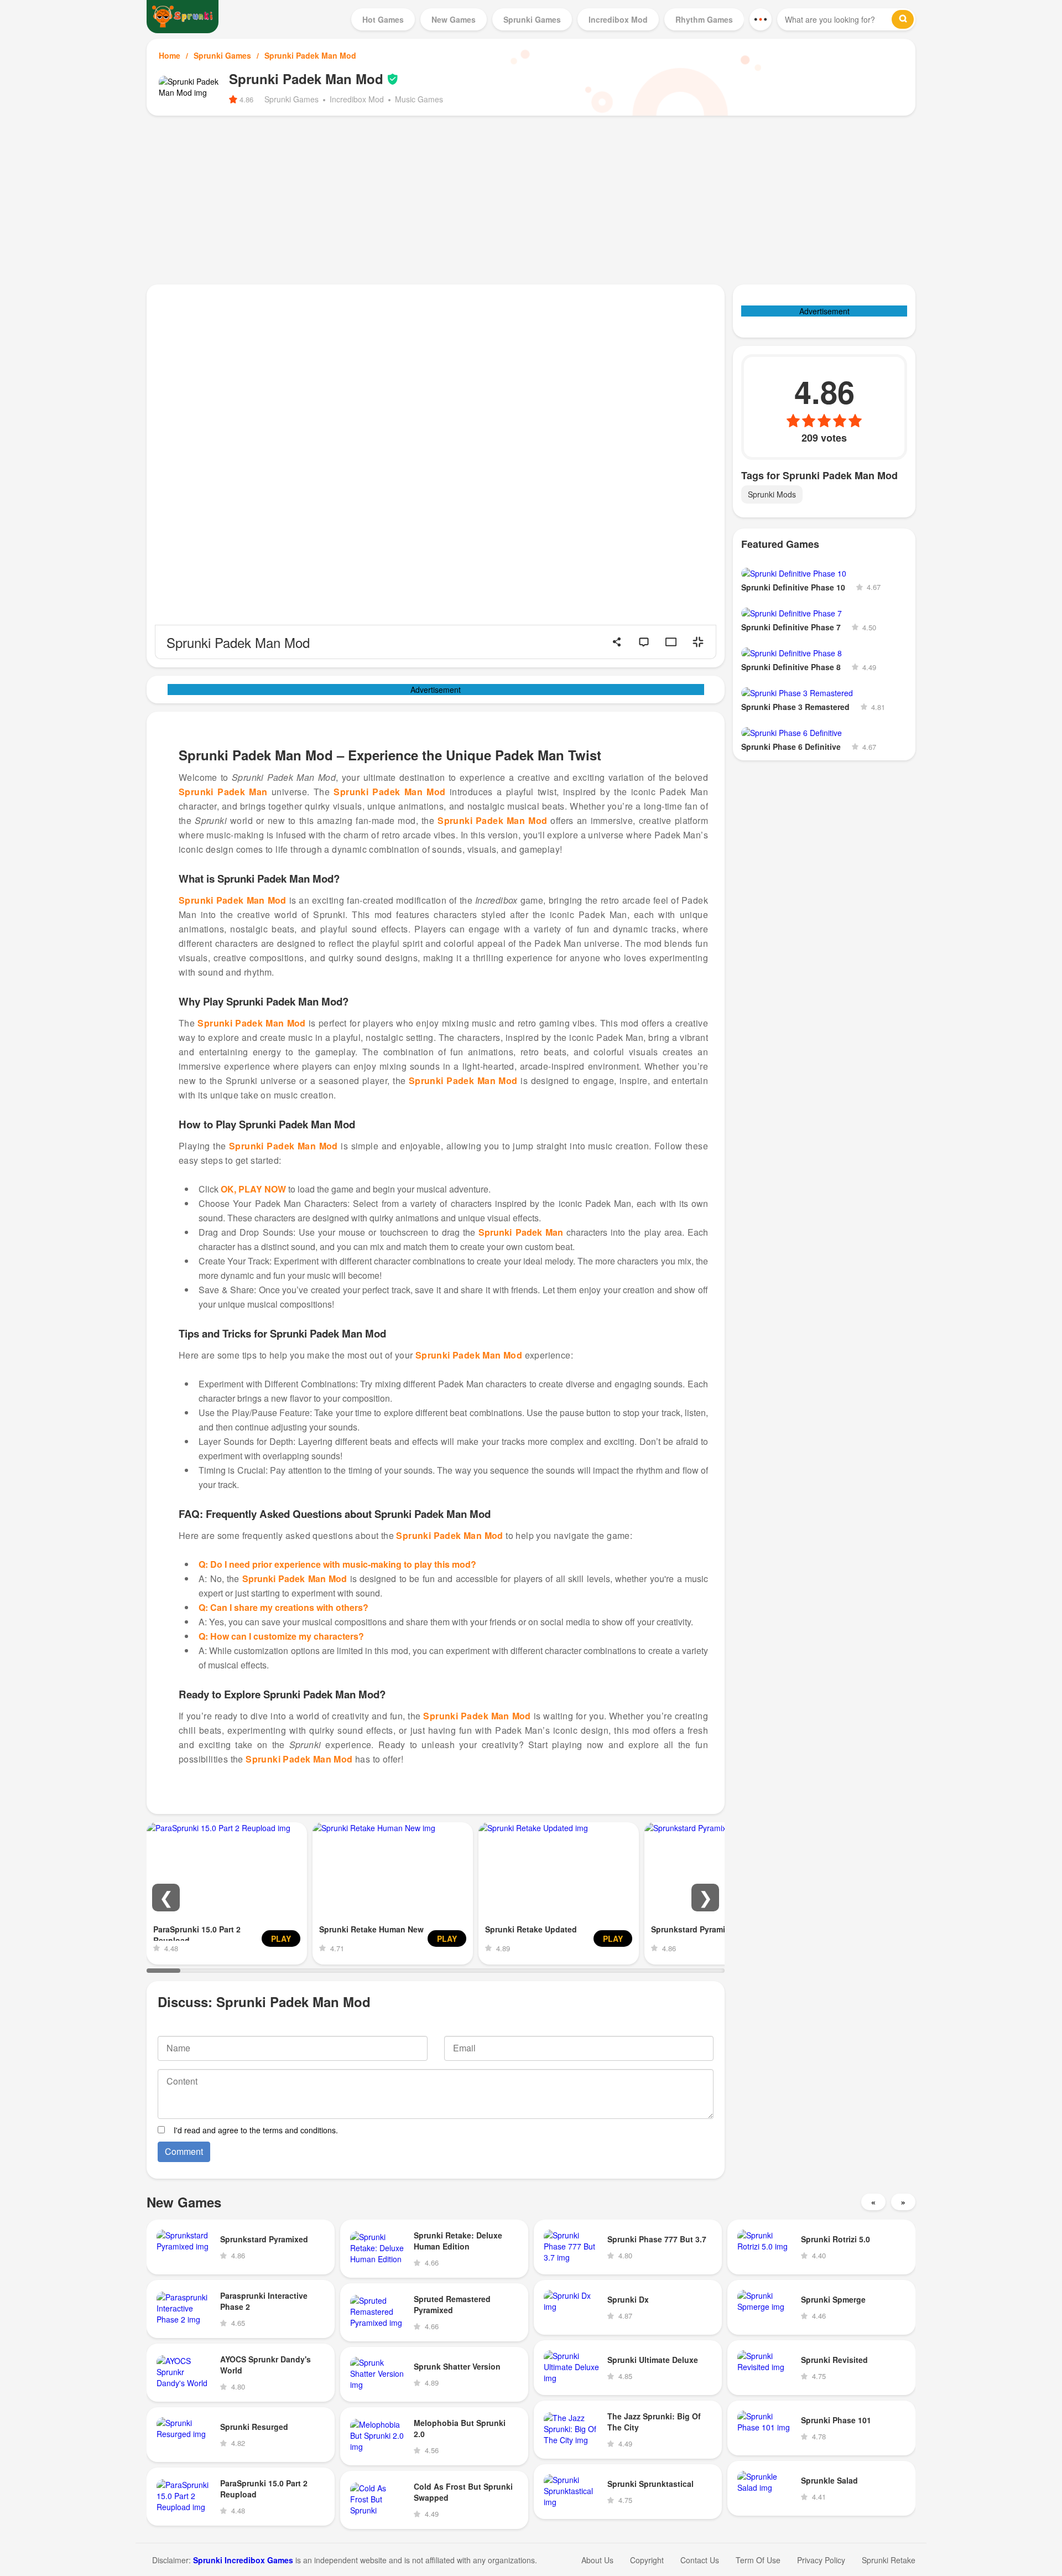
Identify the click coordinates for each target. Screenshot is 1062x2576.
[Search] (903, 19)
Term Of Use (758, 2560)
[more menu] (761, 19)
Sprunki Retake (889, 2560)
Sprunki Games (222, 55)
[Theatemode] (671, 642)
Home (170, 55)
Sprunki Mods (772, 494)
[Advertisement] (531, 199)
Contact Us (700, 2560)
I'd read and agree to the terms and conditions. (256, 2130)
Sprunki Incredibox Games (243, 2560)
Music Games (419, 99)
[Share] (617, 642)
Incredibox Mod (357, 99)
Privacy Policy (821, 2560)
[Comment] (644, 642)
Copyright (647, 2560)
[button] (166, 1898)
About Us (597, 2560)
